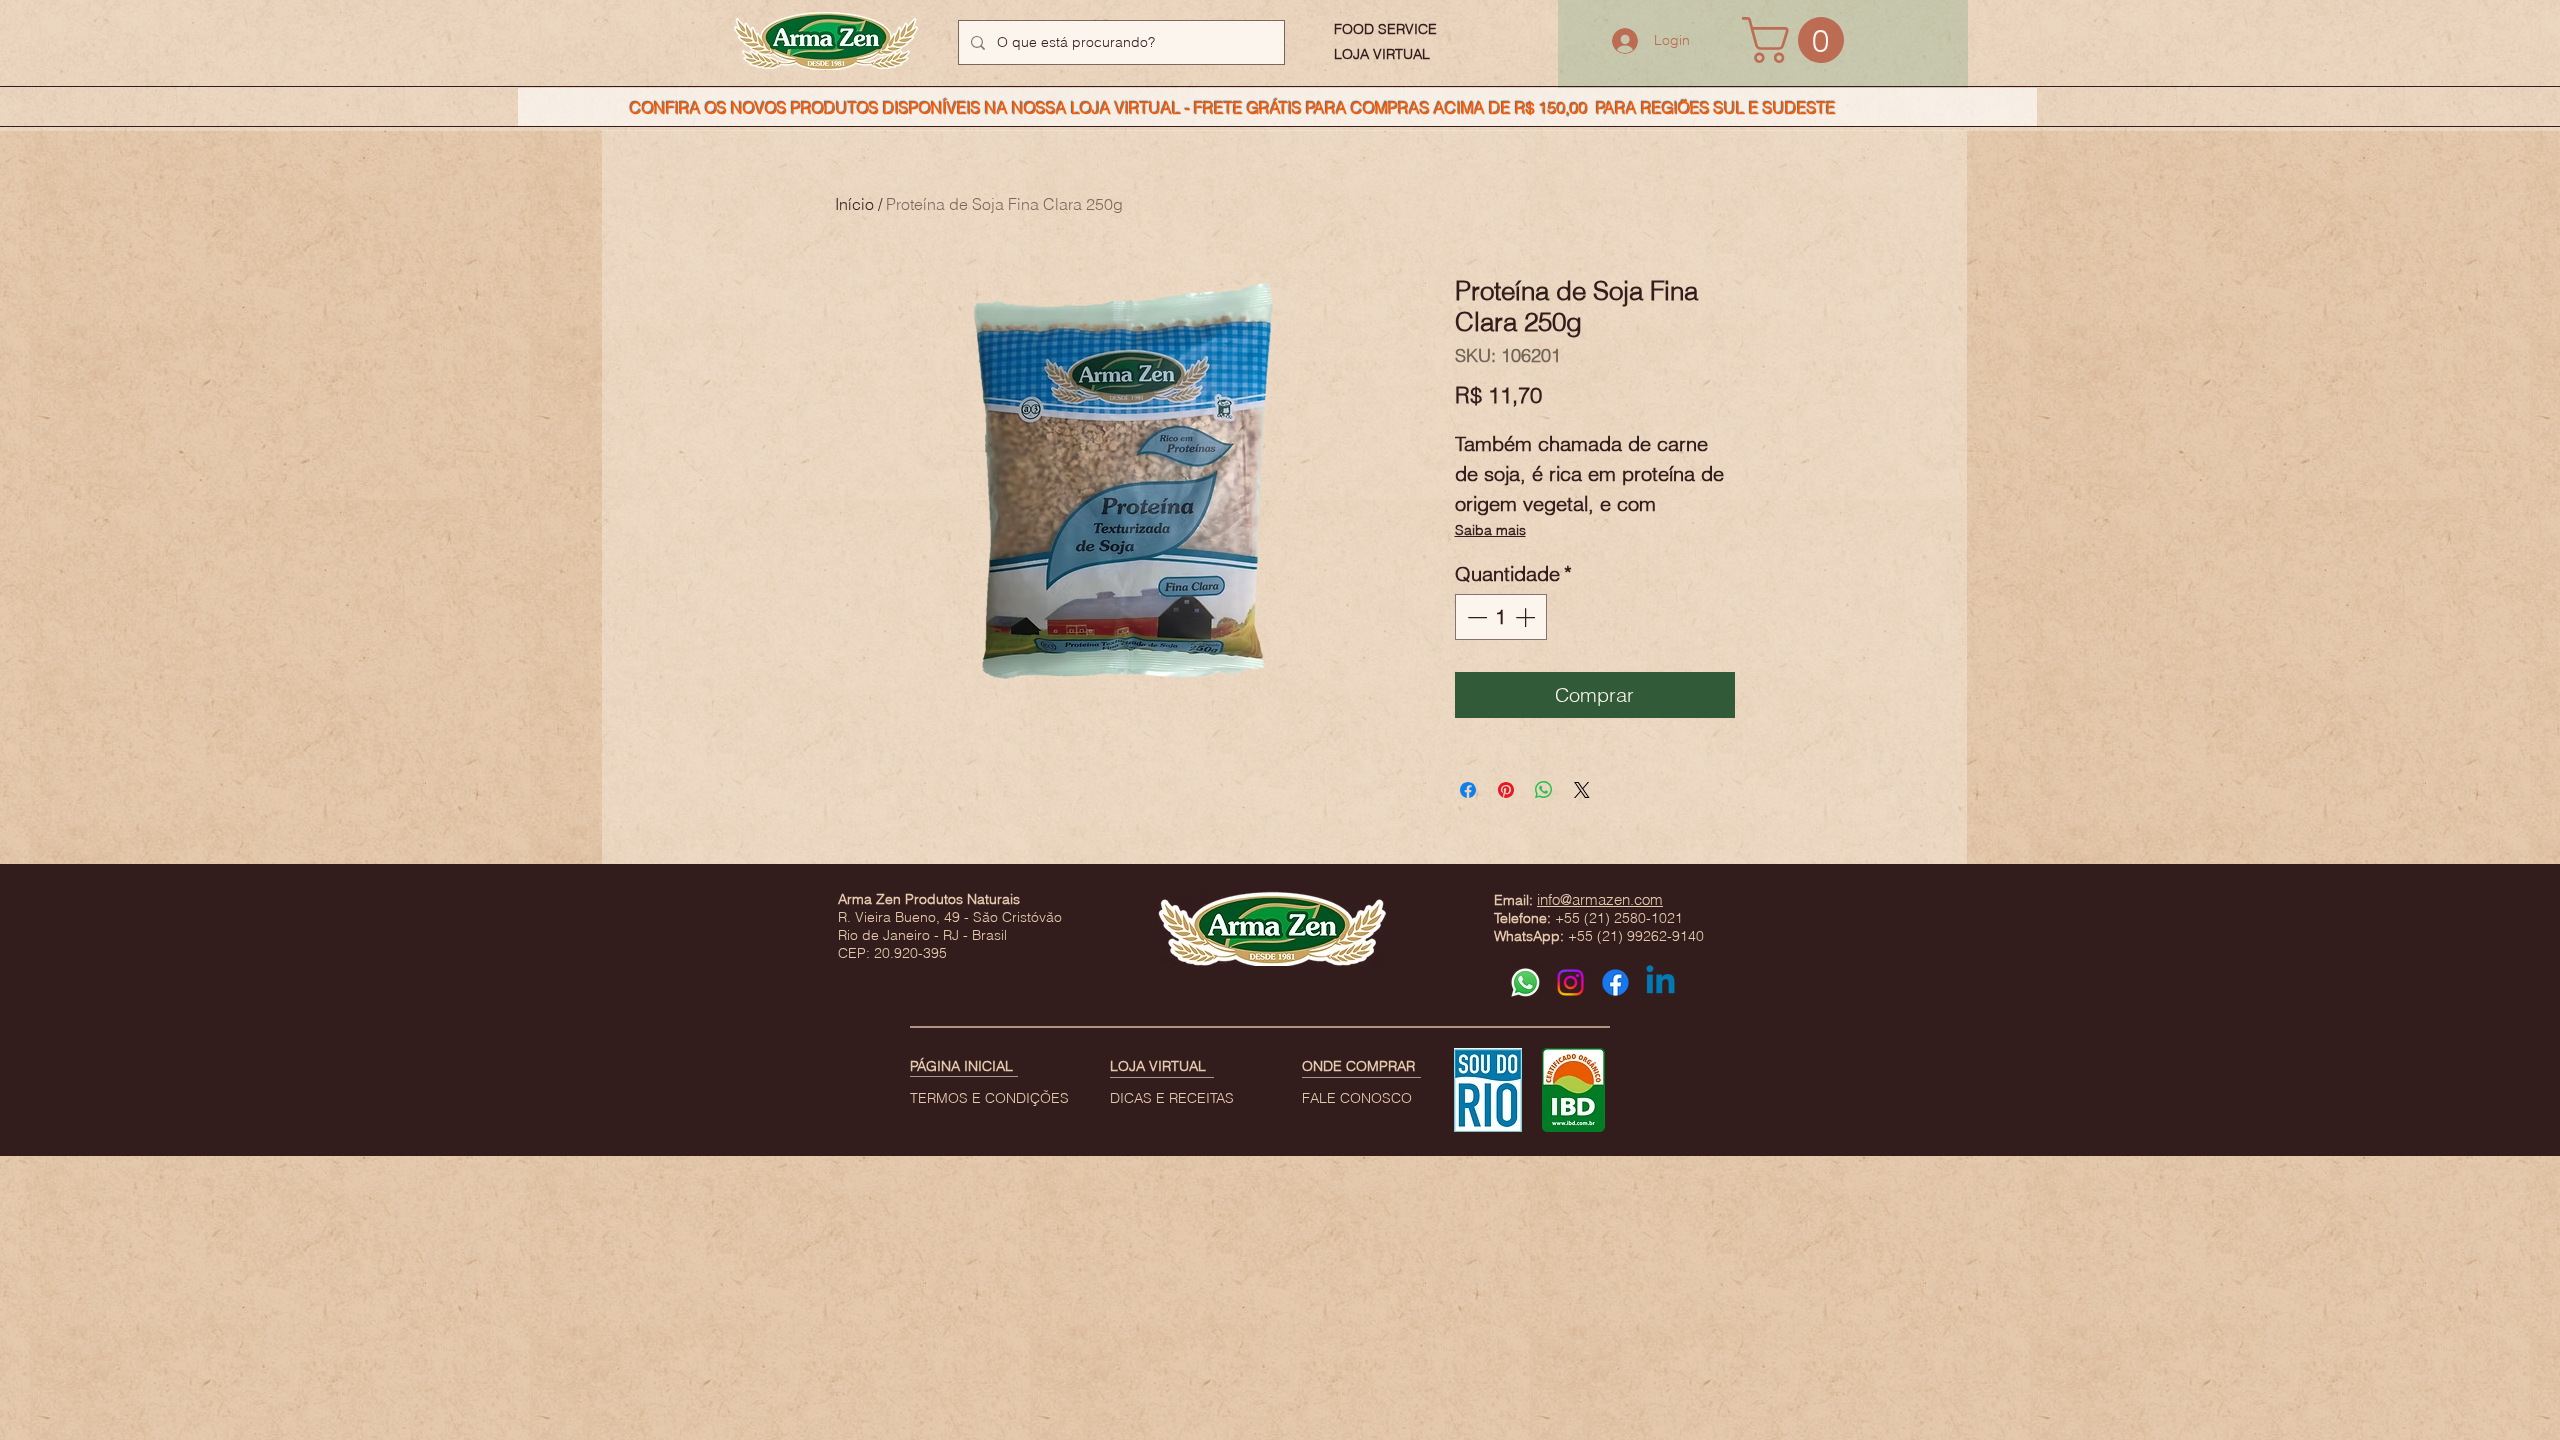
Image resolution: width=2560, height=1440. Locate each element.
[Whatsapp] (1525, 982)
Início (854, 204)
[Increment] (1527, 617)
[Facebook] (1615, 982)
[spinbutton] (1501, 617)
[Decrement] (1475, 617)
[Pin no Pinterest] (1506, 790)
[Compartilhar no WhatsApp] (1544, 790)
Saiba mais (1490, 530)
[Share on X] (1582, 790)
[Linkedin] (1660, 982)
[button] (1798, 40)
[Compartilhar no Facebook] (1468, 790)
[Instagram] (1570, 982)
